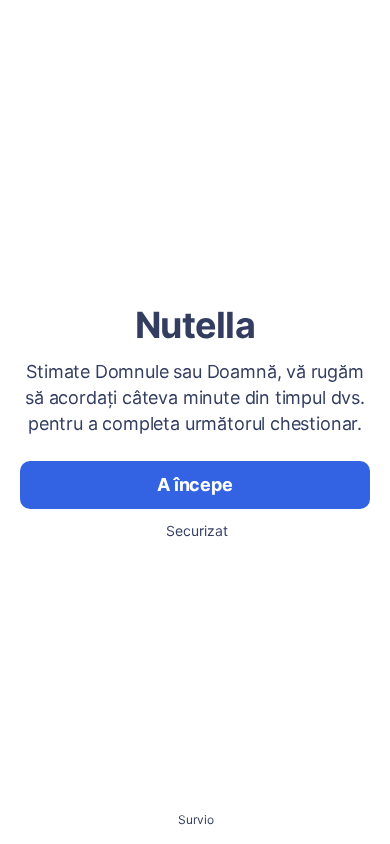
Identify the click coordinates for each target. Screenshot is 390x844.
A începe (195, 484)
